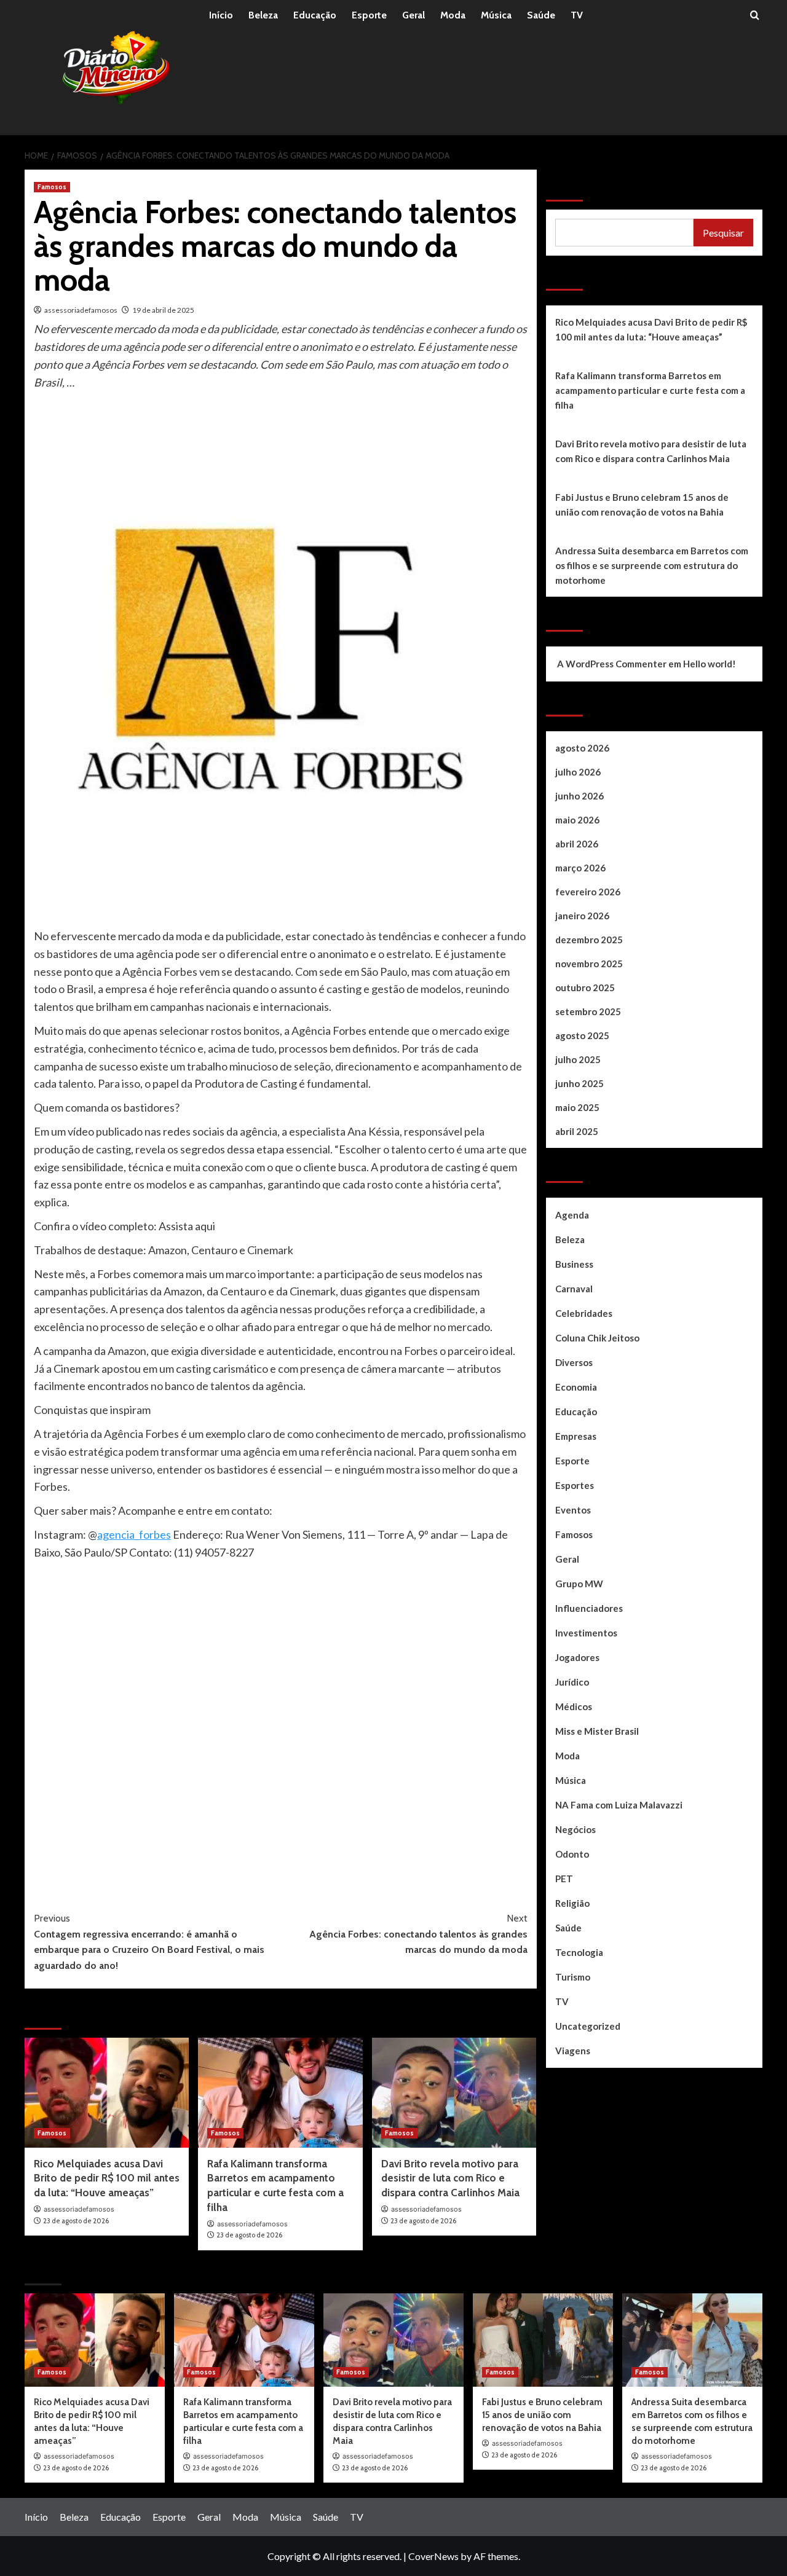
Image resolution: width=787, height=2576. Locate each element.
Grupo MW (579, 1584)
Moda (453, 15)
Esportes (575, 1485)
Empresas (576, 1436)
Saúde (541, 15)
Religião (572, 1903)
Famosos (52, 187)
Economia (576, 1387)
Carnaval (574, 1289)
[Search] (755, 16)
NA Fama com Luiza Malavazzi (619, 1805)
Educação (315, 15)
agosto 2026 (582, 748)
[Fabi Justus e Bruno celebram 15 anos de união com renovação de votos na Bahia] (543, 2340)
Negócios (575, 1829)
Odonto (572, 1854)
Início (221, 15)
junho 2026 (579, 796)
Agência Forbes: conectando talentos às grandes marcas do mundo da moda (418, 1934)
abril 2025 (577, 1131)
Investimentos (586, 1633)
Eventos (573, 1510)
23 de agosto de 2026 (76, 2221)
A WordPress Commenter (612, 664)
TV (577, 15)
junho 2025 (579, 1083)
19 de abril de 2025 (163, 310)
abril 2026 (577, 844)
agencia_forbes (134, 1534)
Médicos (574, 1706)
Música (496, 15)
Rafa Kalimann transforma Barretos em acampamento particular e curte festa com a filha (650, 390)
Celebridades (584, 1313)
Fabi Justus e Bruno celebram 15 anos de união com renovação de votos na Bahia (642, 505)
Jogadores (577, 1657)
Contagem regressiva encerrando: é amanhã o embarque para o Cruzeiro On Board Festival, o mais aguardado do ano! (149, 1942)
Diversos (574, 1362)
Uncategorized (588, 2026)
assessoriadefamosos (81, 310)
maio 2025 (577, 1107)
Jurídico (572, 1682)
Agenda (572, 1215)
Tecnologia (579, 1952)
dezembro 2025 (589, 940)
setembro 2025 (588, 1011)
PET (564, 1879)
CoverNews (433, 2556)
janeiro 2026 (582, 916)
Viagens (573, 2051)
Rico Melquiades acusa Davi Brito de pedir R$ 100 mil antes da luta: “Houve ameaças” (107, 2178)
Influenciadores (589, 1608)
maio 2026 (577, 820)
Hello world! (710, 664)
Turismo (573, 1977)
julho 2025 (578, 1059)
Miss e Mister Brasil (597, 1731)
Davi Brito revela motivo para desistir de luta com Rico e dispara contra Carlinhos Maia (450, 2178)
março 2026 (580, 868)
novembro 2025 (589, 964)
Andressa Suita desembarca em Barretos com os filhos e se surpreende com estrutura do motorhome (652, 565)
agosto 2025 (582, 1035)
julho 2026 (578, 772)
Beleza (263, 15)
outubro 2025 (585, 988)
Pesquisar (576, 186)
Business (574, 1264)
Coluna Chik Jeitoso (597, 1338)
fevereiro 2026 (588, 892)
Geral (413, 15)
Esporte (369, 15)
